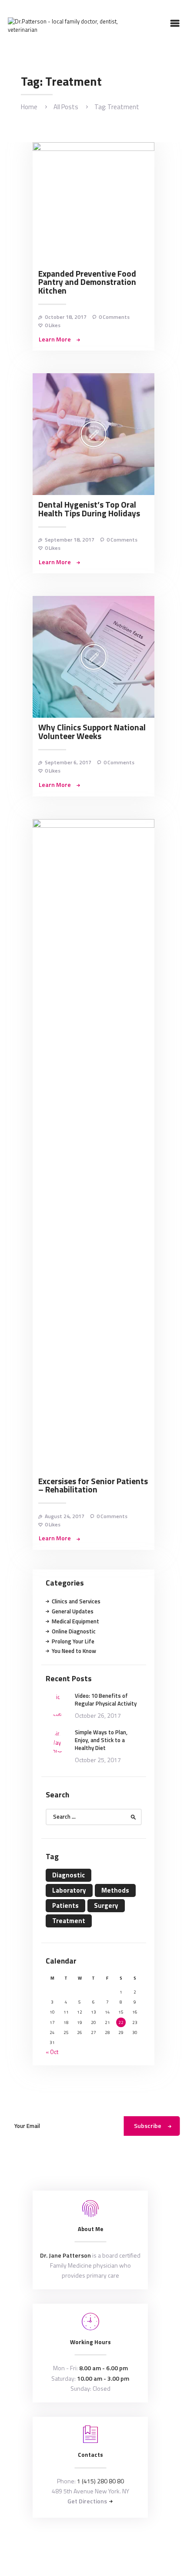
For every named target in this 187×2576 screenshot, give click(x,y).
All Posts (66, 107)
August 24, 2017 (65, 1516)
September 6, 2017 (68, 762)
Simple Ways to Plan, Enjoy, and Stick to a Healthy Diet (101, 1740)
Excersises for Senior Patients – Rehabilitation (93, 1486)
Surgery (106, 1905)
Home (29, 107)
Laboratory (69, 1890)
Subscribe (148, 2126)
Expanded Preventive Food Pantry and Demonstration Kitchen (87, 283)
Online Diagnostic (74, 1631)
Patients (65, 1905)
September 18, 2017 (70, 540)
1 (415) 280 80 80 (100, 2481)
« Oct (52, 2052)
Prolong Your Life (73, 1641)
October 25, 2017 (98, 1760)
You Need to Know (74, 1651)
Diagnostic (68, 1875)
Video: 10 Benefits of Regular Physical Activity (106, 1699)
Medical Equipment (75, 1621)
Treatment (69, 1921)
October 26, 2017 (98, 1715)
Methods (115, 1890)
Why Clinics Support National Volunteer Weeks (92, 732)
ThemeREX (107, 2546)
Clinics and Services (76, 1601)
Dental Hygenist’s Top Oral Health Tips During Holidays (89, 509)
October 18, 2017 (66, 317)
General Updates (73, 1611)
